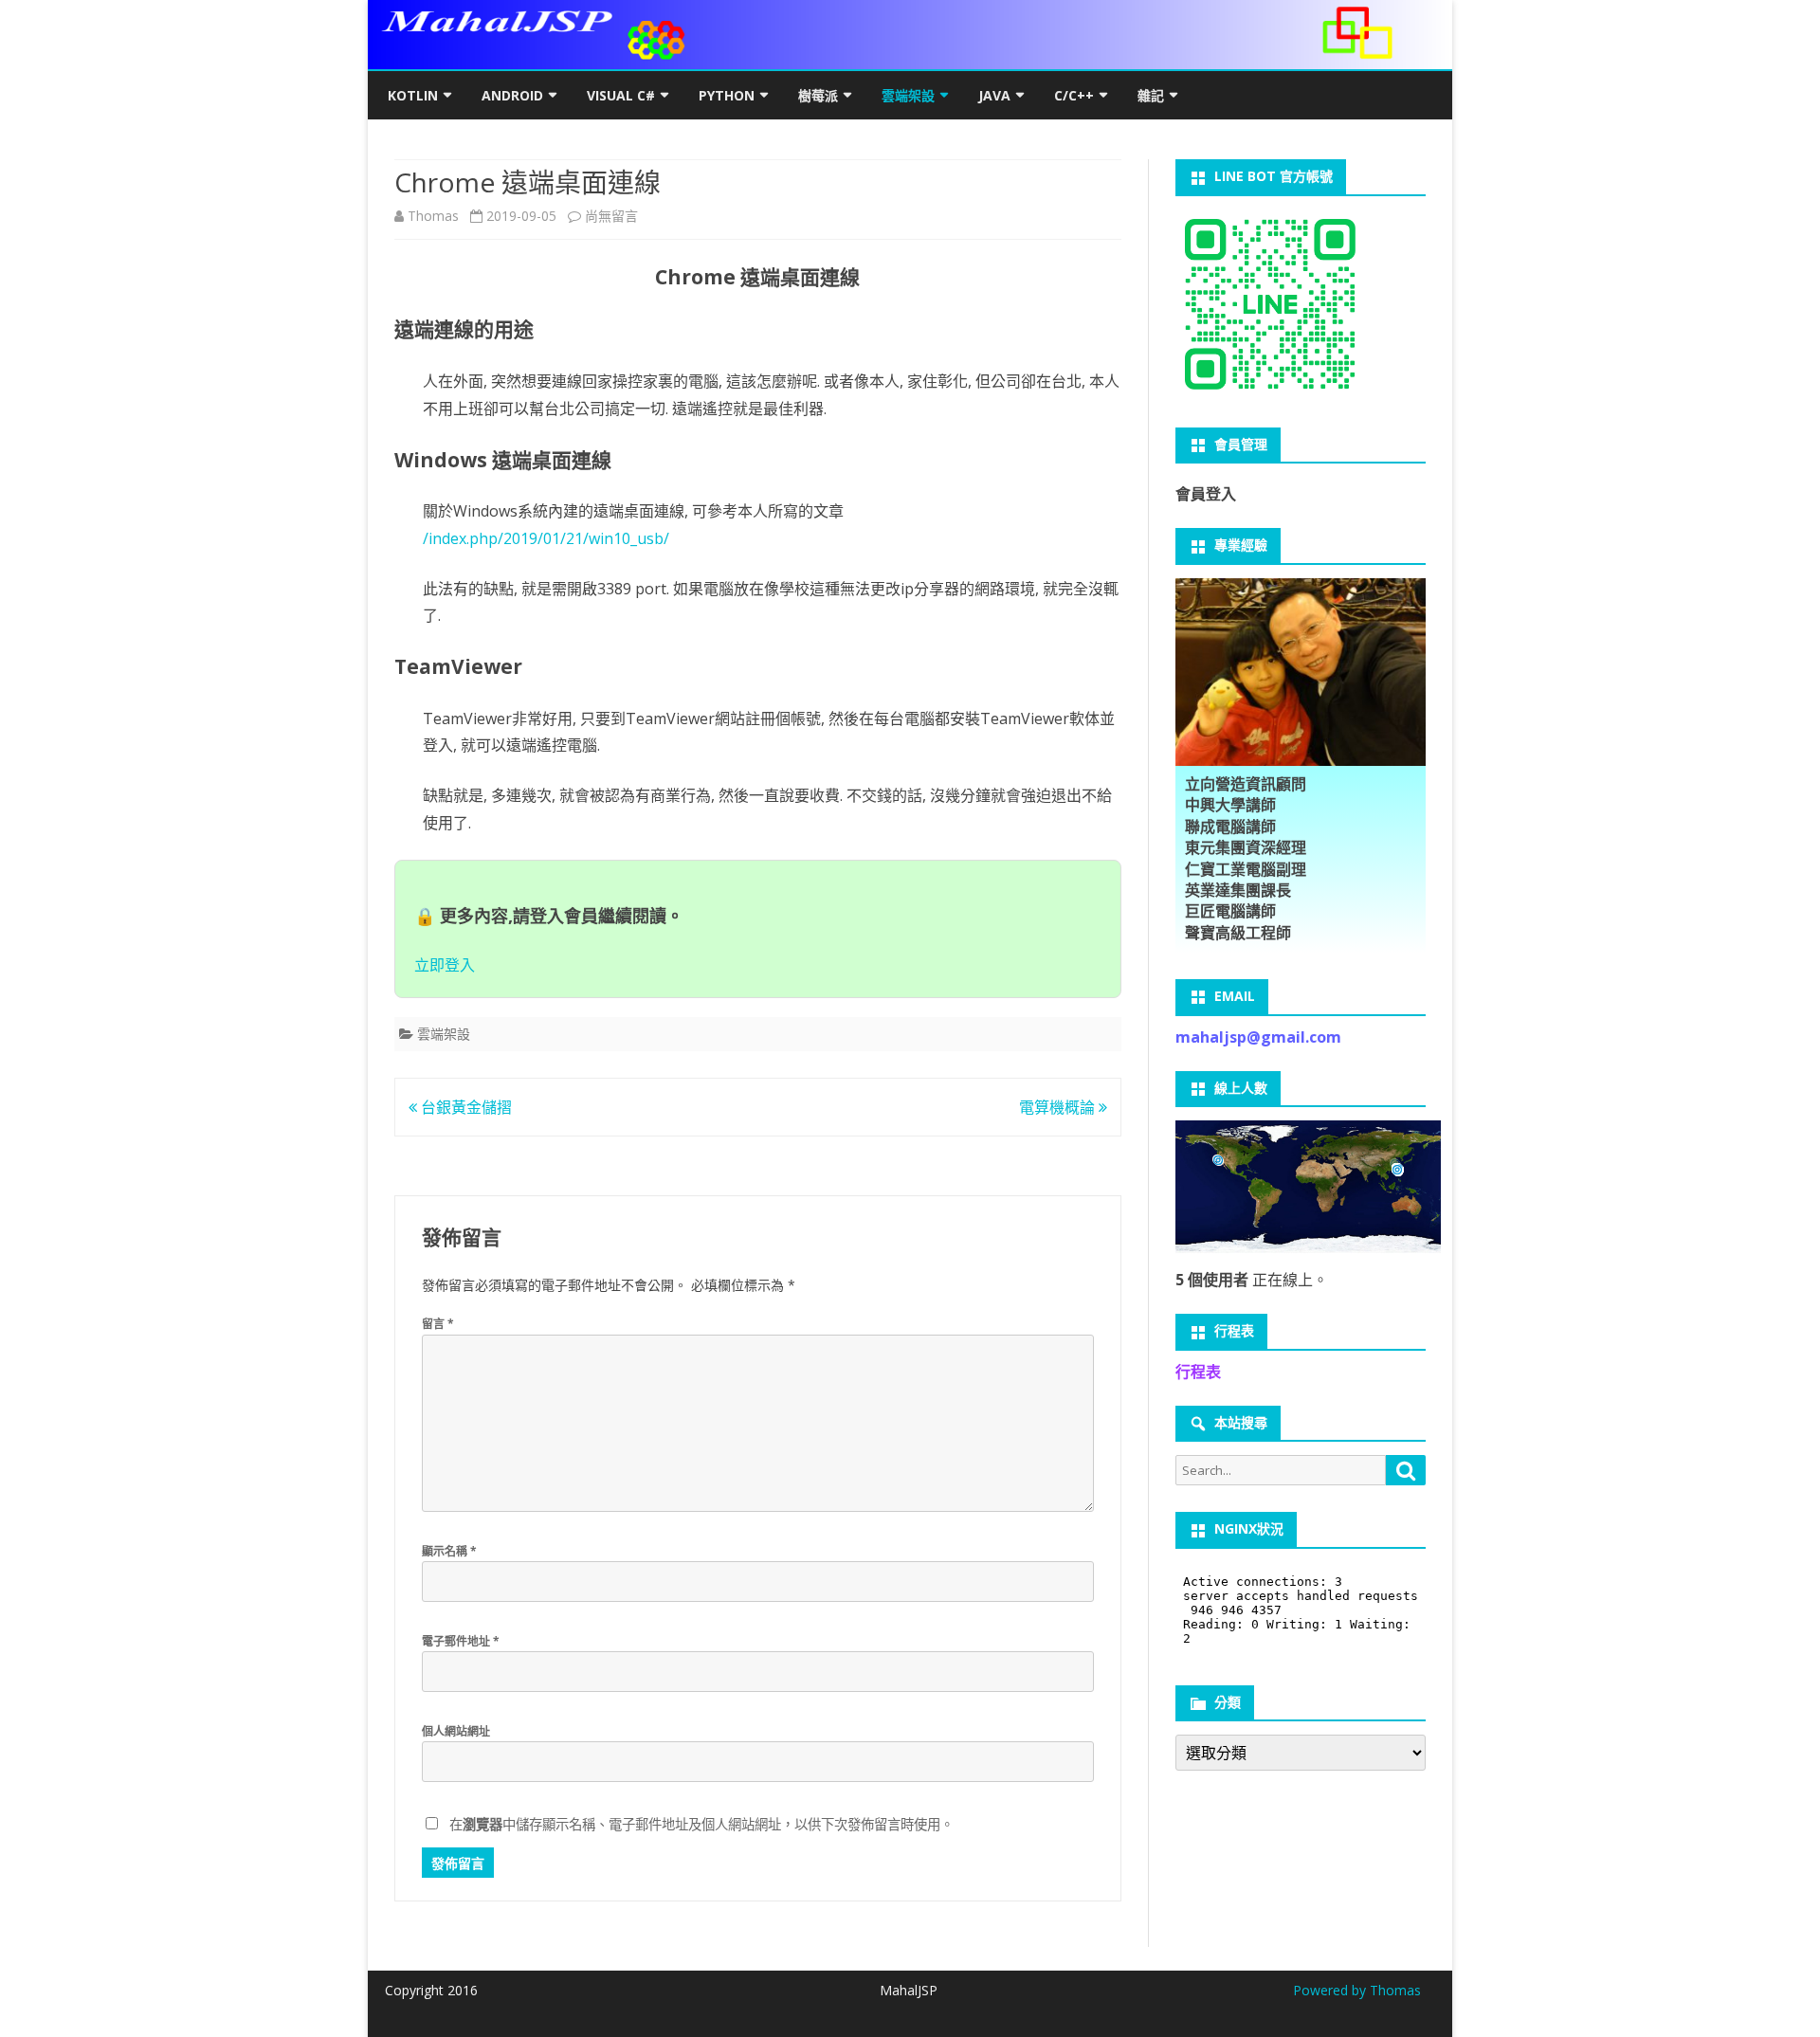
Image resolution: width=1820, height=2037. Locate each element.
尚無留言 (611, 216)
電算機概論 (1059, 1107)
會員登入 (1206, 494)
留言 (438, 1324)
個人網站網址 (456, 1731)
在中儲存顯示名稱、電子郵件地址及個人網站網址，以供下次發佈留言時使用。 (701, 1824)
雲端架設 (444, 1034)
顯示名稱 (449, 1551)
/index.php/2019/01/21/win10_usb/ (546, 538)
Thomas (433, 216)
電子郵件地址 (461, 1641)
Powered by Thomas (1357, 1990)
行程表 (1198, 1372)
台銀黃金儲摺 (464, 1107)
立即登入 (445, 965)
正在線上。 (1252, 1280)
